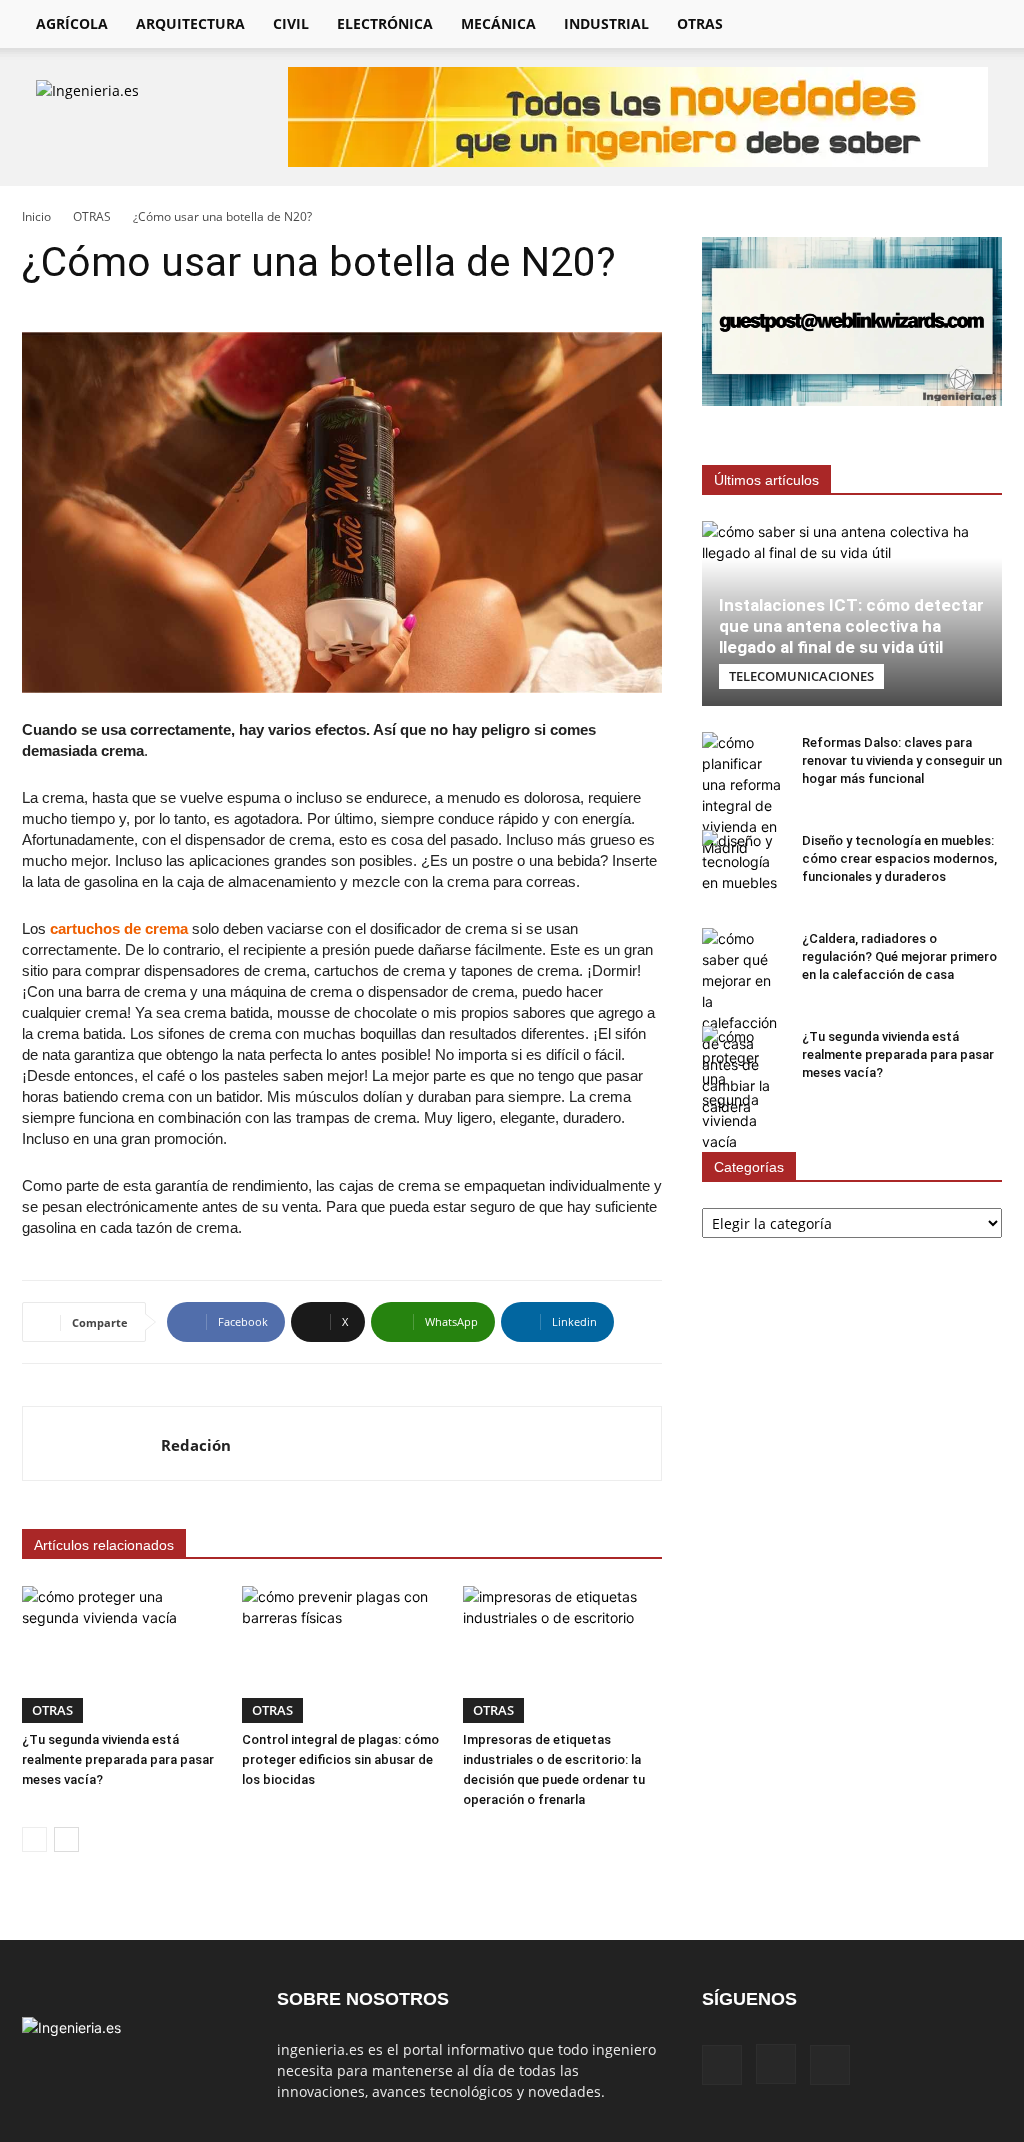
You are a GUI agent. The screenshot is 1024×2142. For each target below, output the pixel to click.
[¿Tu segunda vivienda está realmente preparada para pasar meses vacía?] (121, 1654)
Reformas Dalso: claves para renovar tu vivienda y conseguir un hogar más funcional (902, 760)
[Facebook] (722, 2065)
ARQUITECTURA (190, 23)
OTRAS (700, 23)
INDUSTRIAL (606, 23)
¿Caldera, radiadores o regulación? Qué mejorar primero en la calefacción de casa (899, 956)
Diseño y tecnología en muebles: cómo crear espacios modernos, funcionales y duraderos (899, 858)
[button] (978, 25)
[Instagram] (776, 2064)
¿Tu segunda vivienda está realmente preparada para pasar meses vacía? (118, 1759)
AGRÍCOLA (72, 23)
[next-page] (66, 1839)
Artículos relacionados (104, 1545)
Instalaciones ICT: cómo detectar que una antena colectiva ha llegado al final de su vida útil (851, 626)
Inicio (36, 216)
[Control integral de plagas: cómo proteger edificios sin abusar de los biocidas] (341, 1654)
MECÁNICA (498, 23)
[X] (830, 2065)
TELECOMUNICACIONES (801, 676)
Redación (196, 1445)
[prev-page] (34, 1839)
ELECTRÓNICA (385, 23)
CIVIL (291, 23)
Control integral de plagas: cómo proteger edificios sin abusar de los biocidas (340, 1759)
